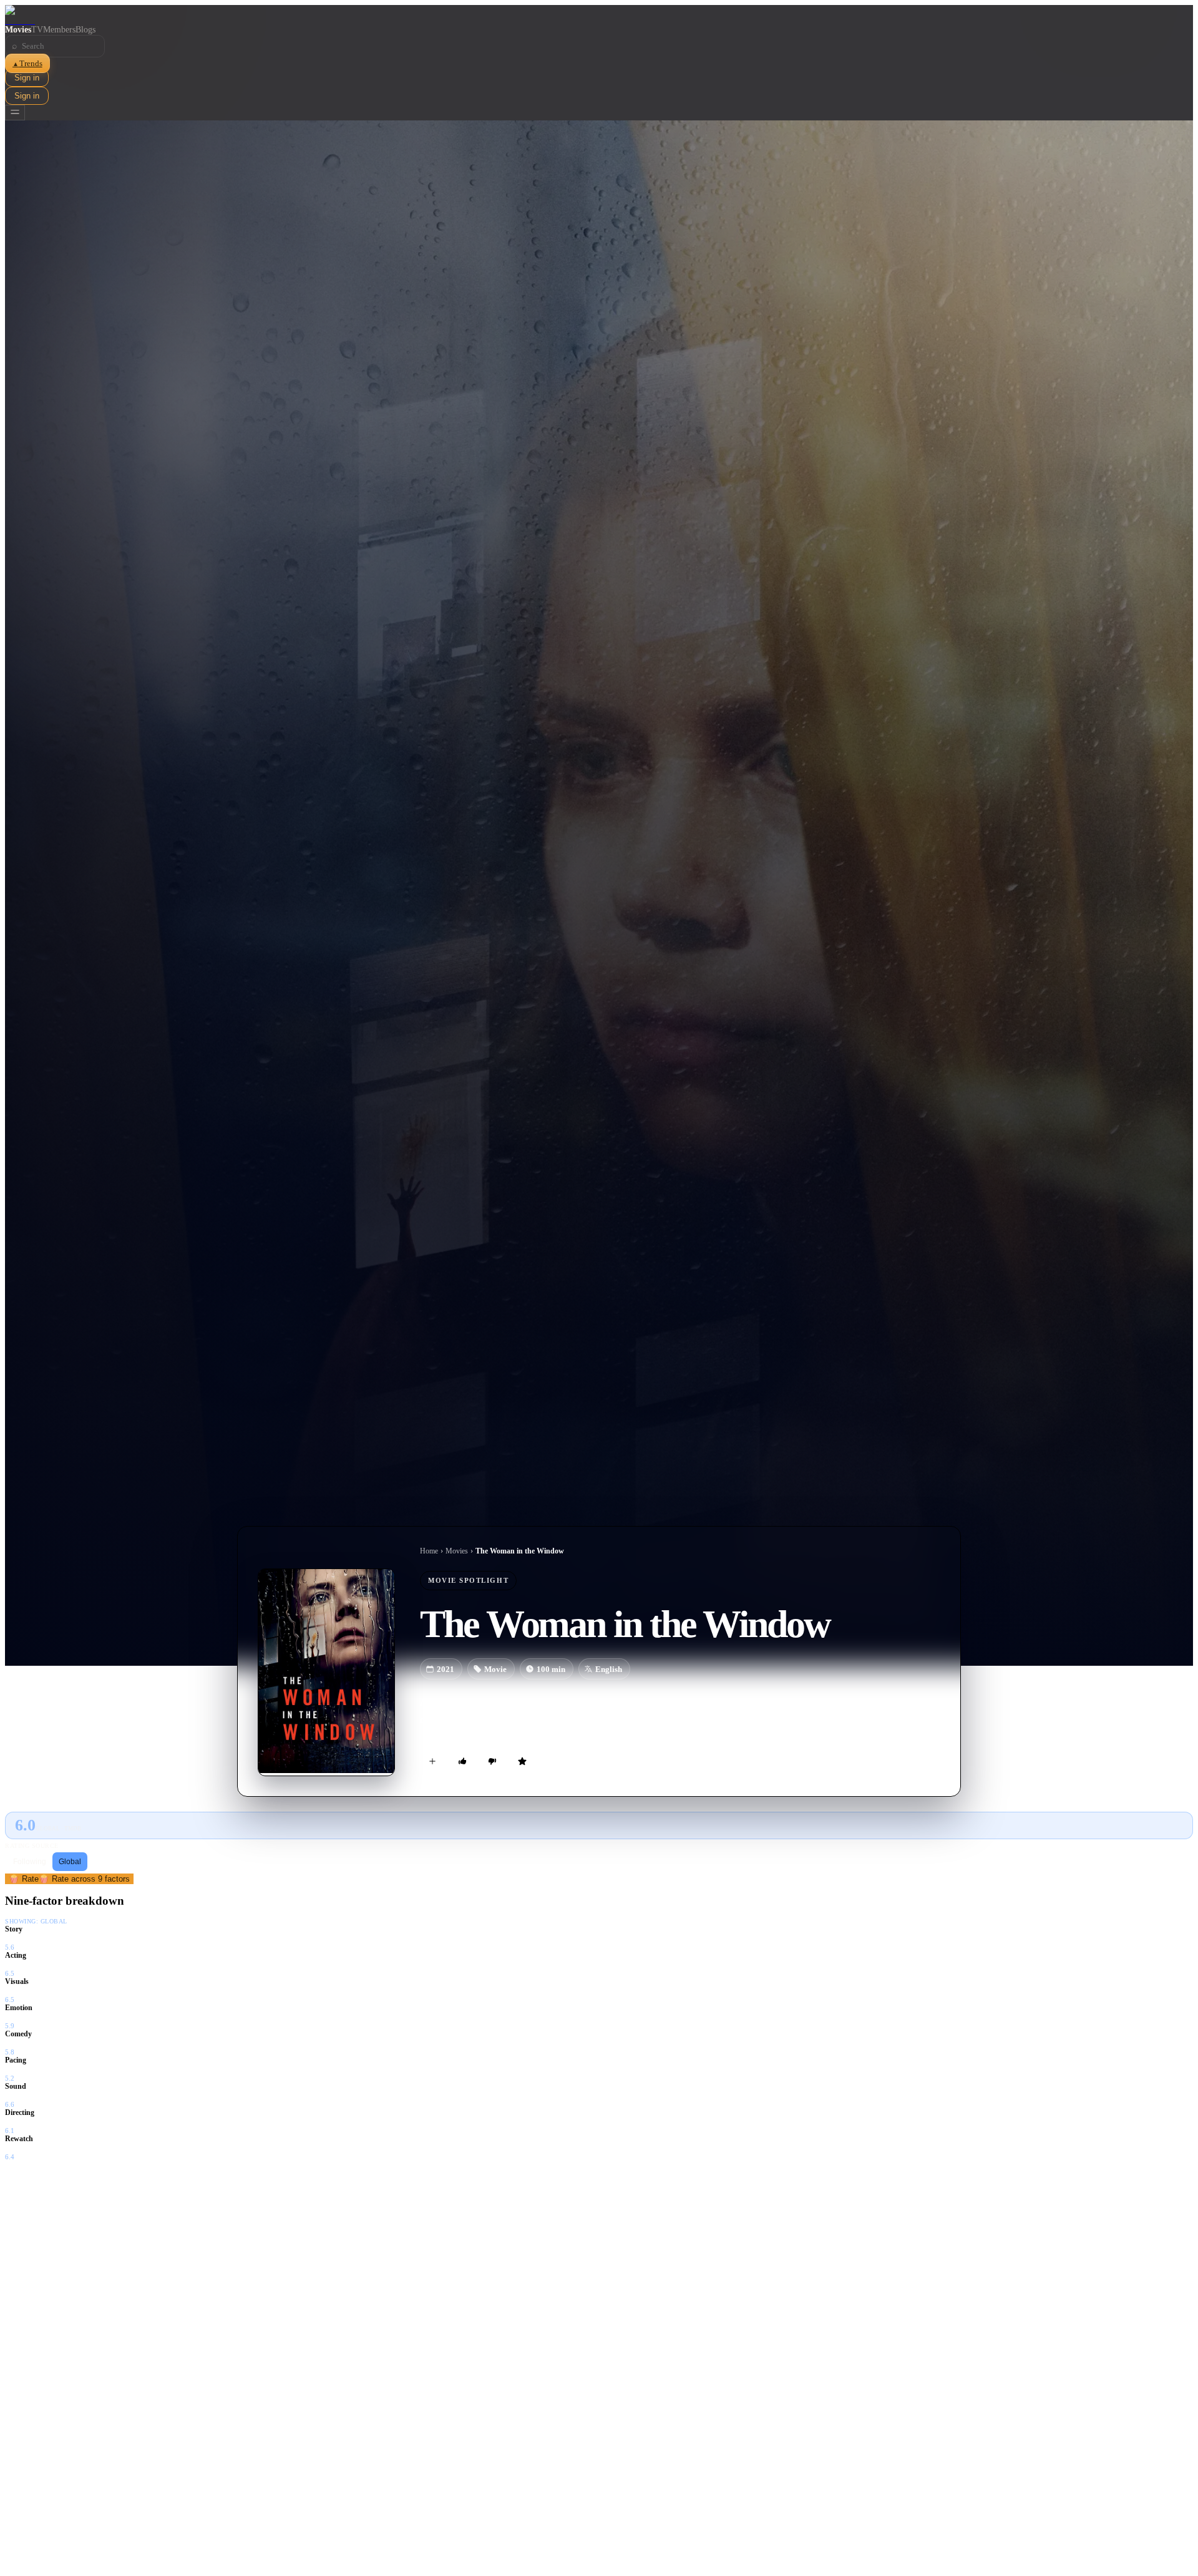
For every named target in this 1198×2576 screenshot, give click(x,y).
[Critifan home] (599, 15)
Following (30, 1862)
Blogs (85, 30)
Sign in (27, 78)
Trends (27, 63)
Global (70, 1862)
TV (37, 30)
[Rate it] (522, 1761)
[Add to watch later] (432, 1761)
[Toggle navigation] (15, 113)
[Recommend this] (462, 1761)
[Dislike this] (492, 1761)
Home (429, 1551)
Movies (18, 30)
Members (59, 30)
